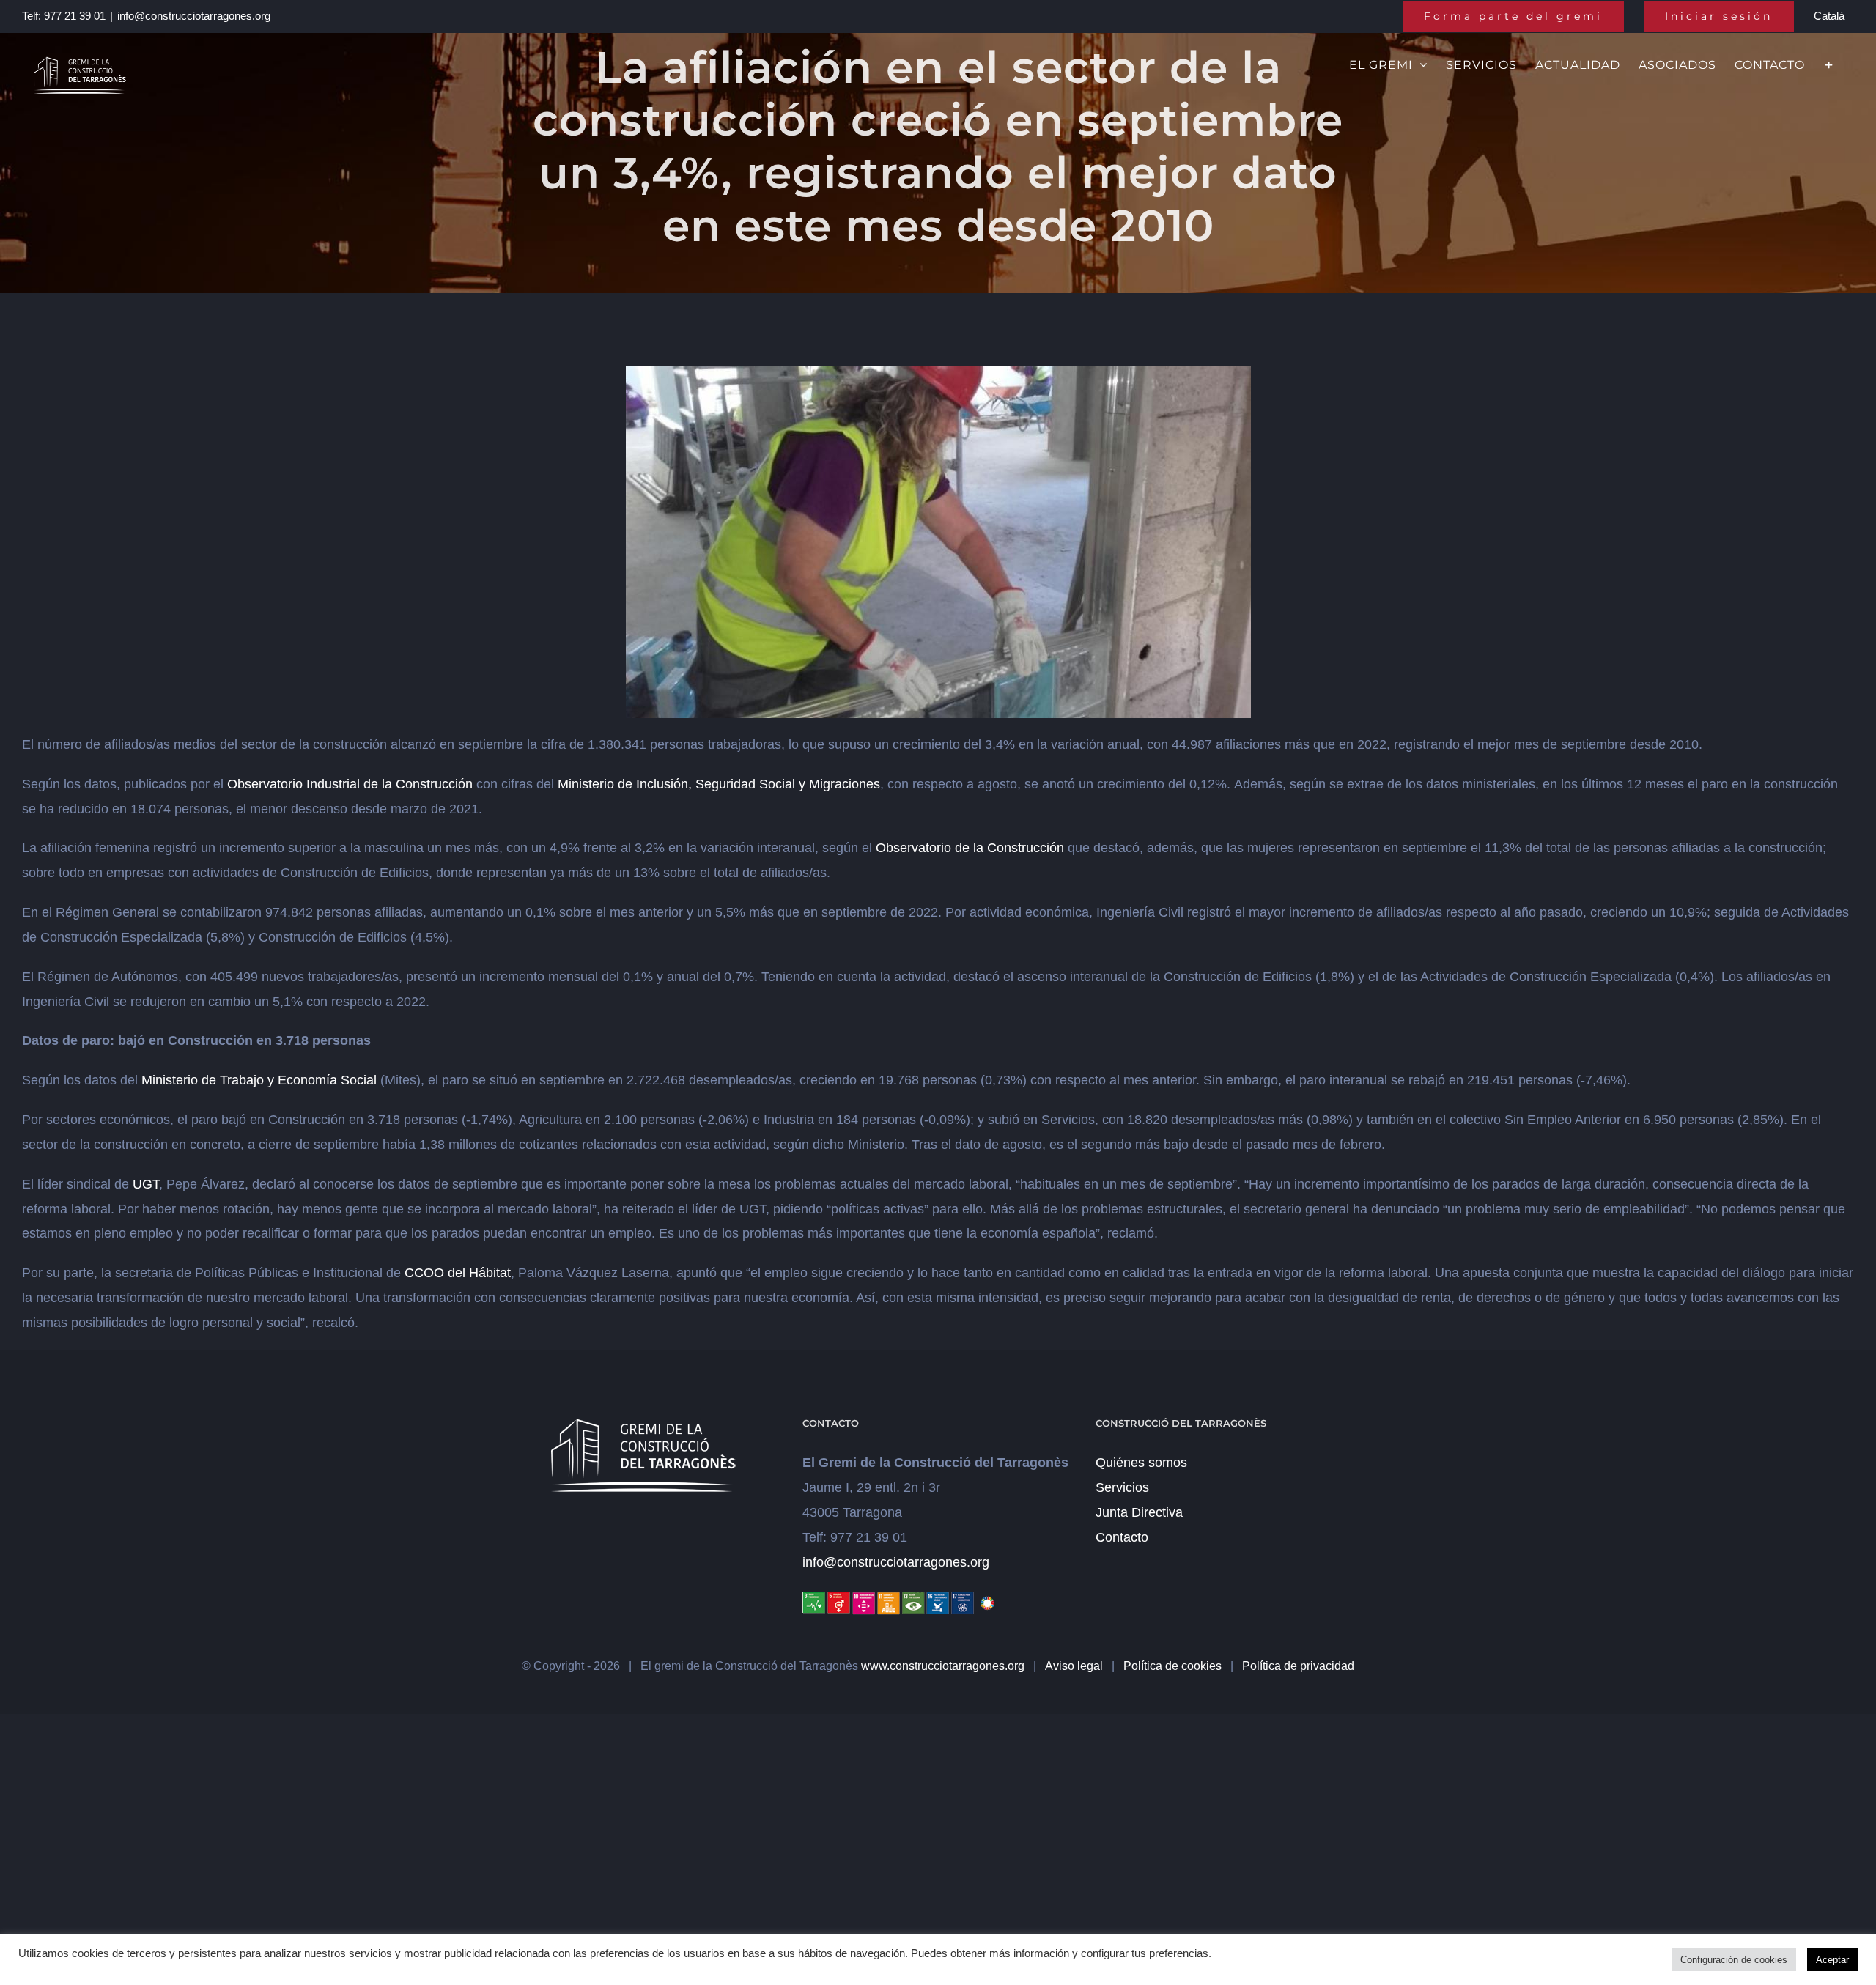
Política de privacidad (1298, 1666)
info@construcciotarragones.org (194, 16)
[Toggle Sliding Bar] (1829, 64)
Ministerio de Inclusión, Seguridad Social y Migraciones (719, 784)
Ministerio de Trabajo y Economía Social (259, 1080)
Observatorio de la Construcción (970, 848)
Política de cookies (1172, 1666)
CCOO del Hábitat (458, 1273)
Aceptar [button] (1832, 1960)
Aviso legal (1074, 1666)
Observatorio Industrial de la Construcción (350, 784)
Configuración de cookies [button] (1734, 1960)
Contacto (1122, 1537)
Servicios (1122, 1487)
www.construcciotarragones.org (943, 1666)
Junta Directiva (1139, 1512)
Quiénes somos (1141, 1463)
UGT (146, 1184)
